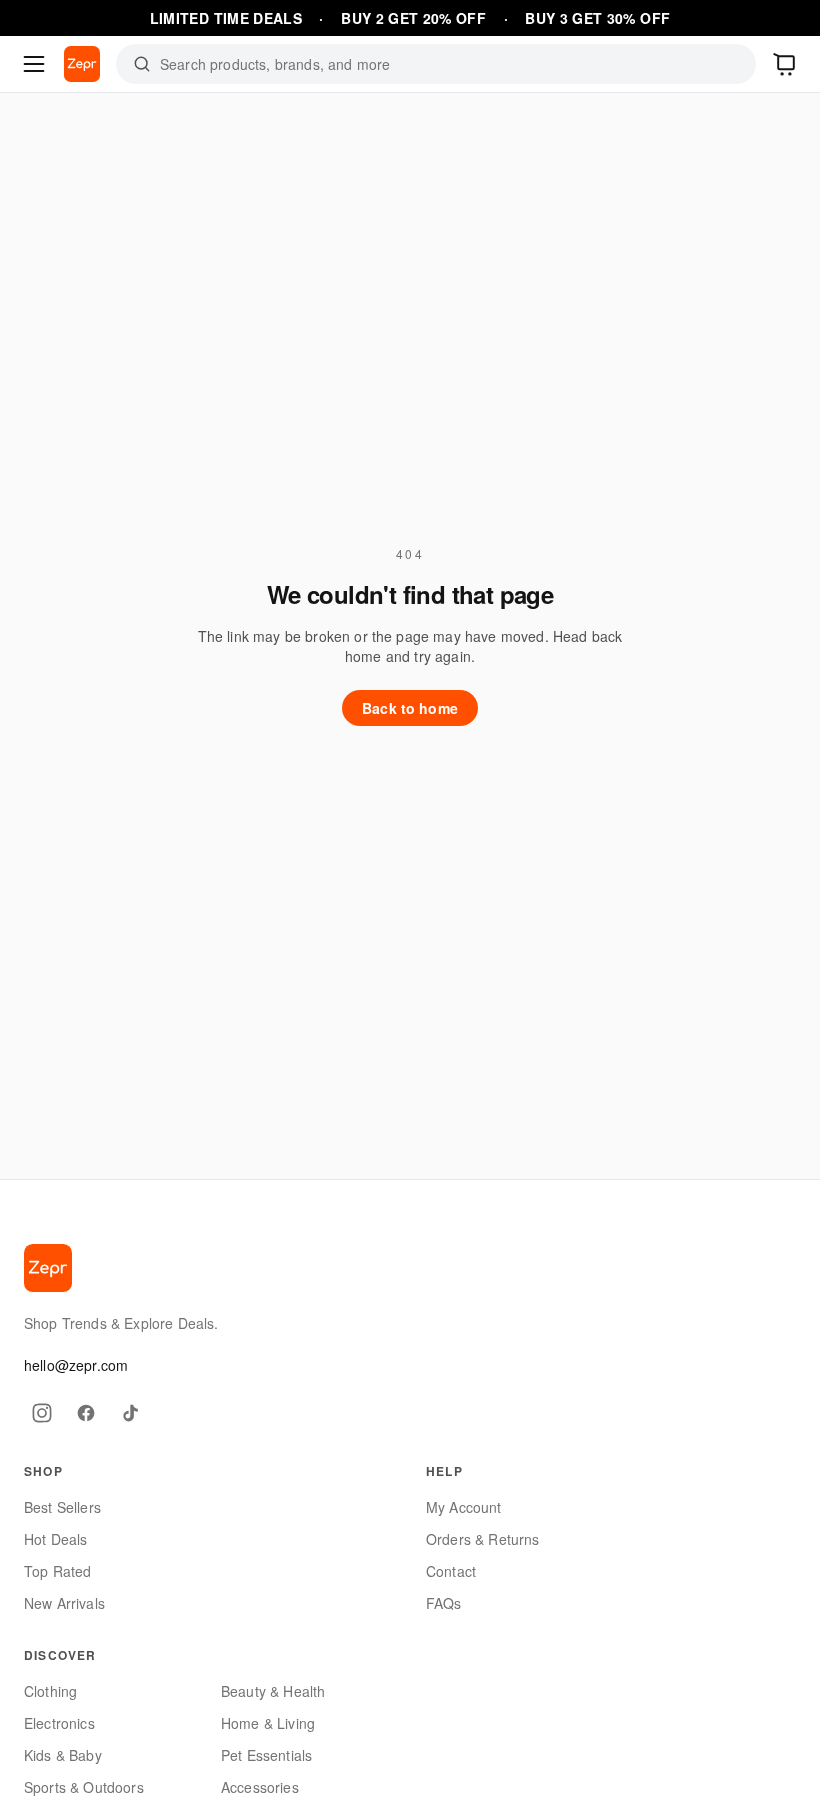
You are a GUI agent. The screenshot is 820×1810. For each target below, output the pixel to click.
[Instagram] (42, 1413)
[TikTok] (130, 1413)
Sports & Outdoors (84, 1787)
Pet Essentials (266, 1755)
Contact (451, 1571)
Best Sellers (62, 1507)
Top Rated (57, 1571)
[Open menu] (34, 64)
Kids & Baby (63, 1755)
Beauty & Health (273, 1691)
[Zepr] (82, 64)
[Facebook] (86, 1413)
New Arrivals (64, 1603)
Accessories (260, 1787)
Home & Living (268, 1723)
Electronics (59, 1723)
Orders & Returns (483, 1539)
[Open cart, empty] (786, 64)
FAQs (444, 1603)
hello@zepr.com (76, 1365)
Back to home (410, 708)
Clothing (50, 1691)
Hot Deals (55, 1539)
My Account (464, 1507)
